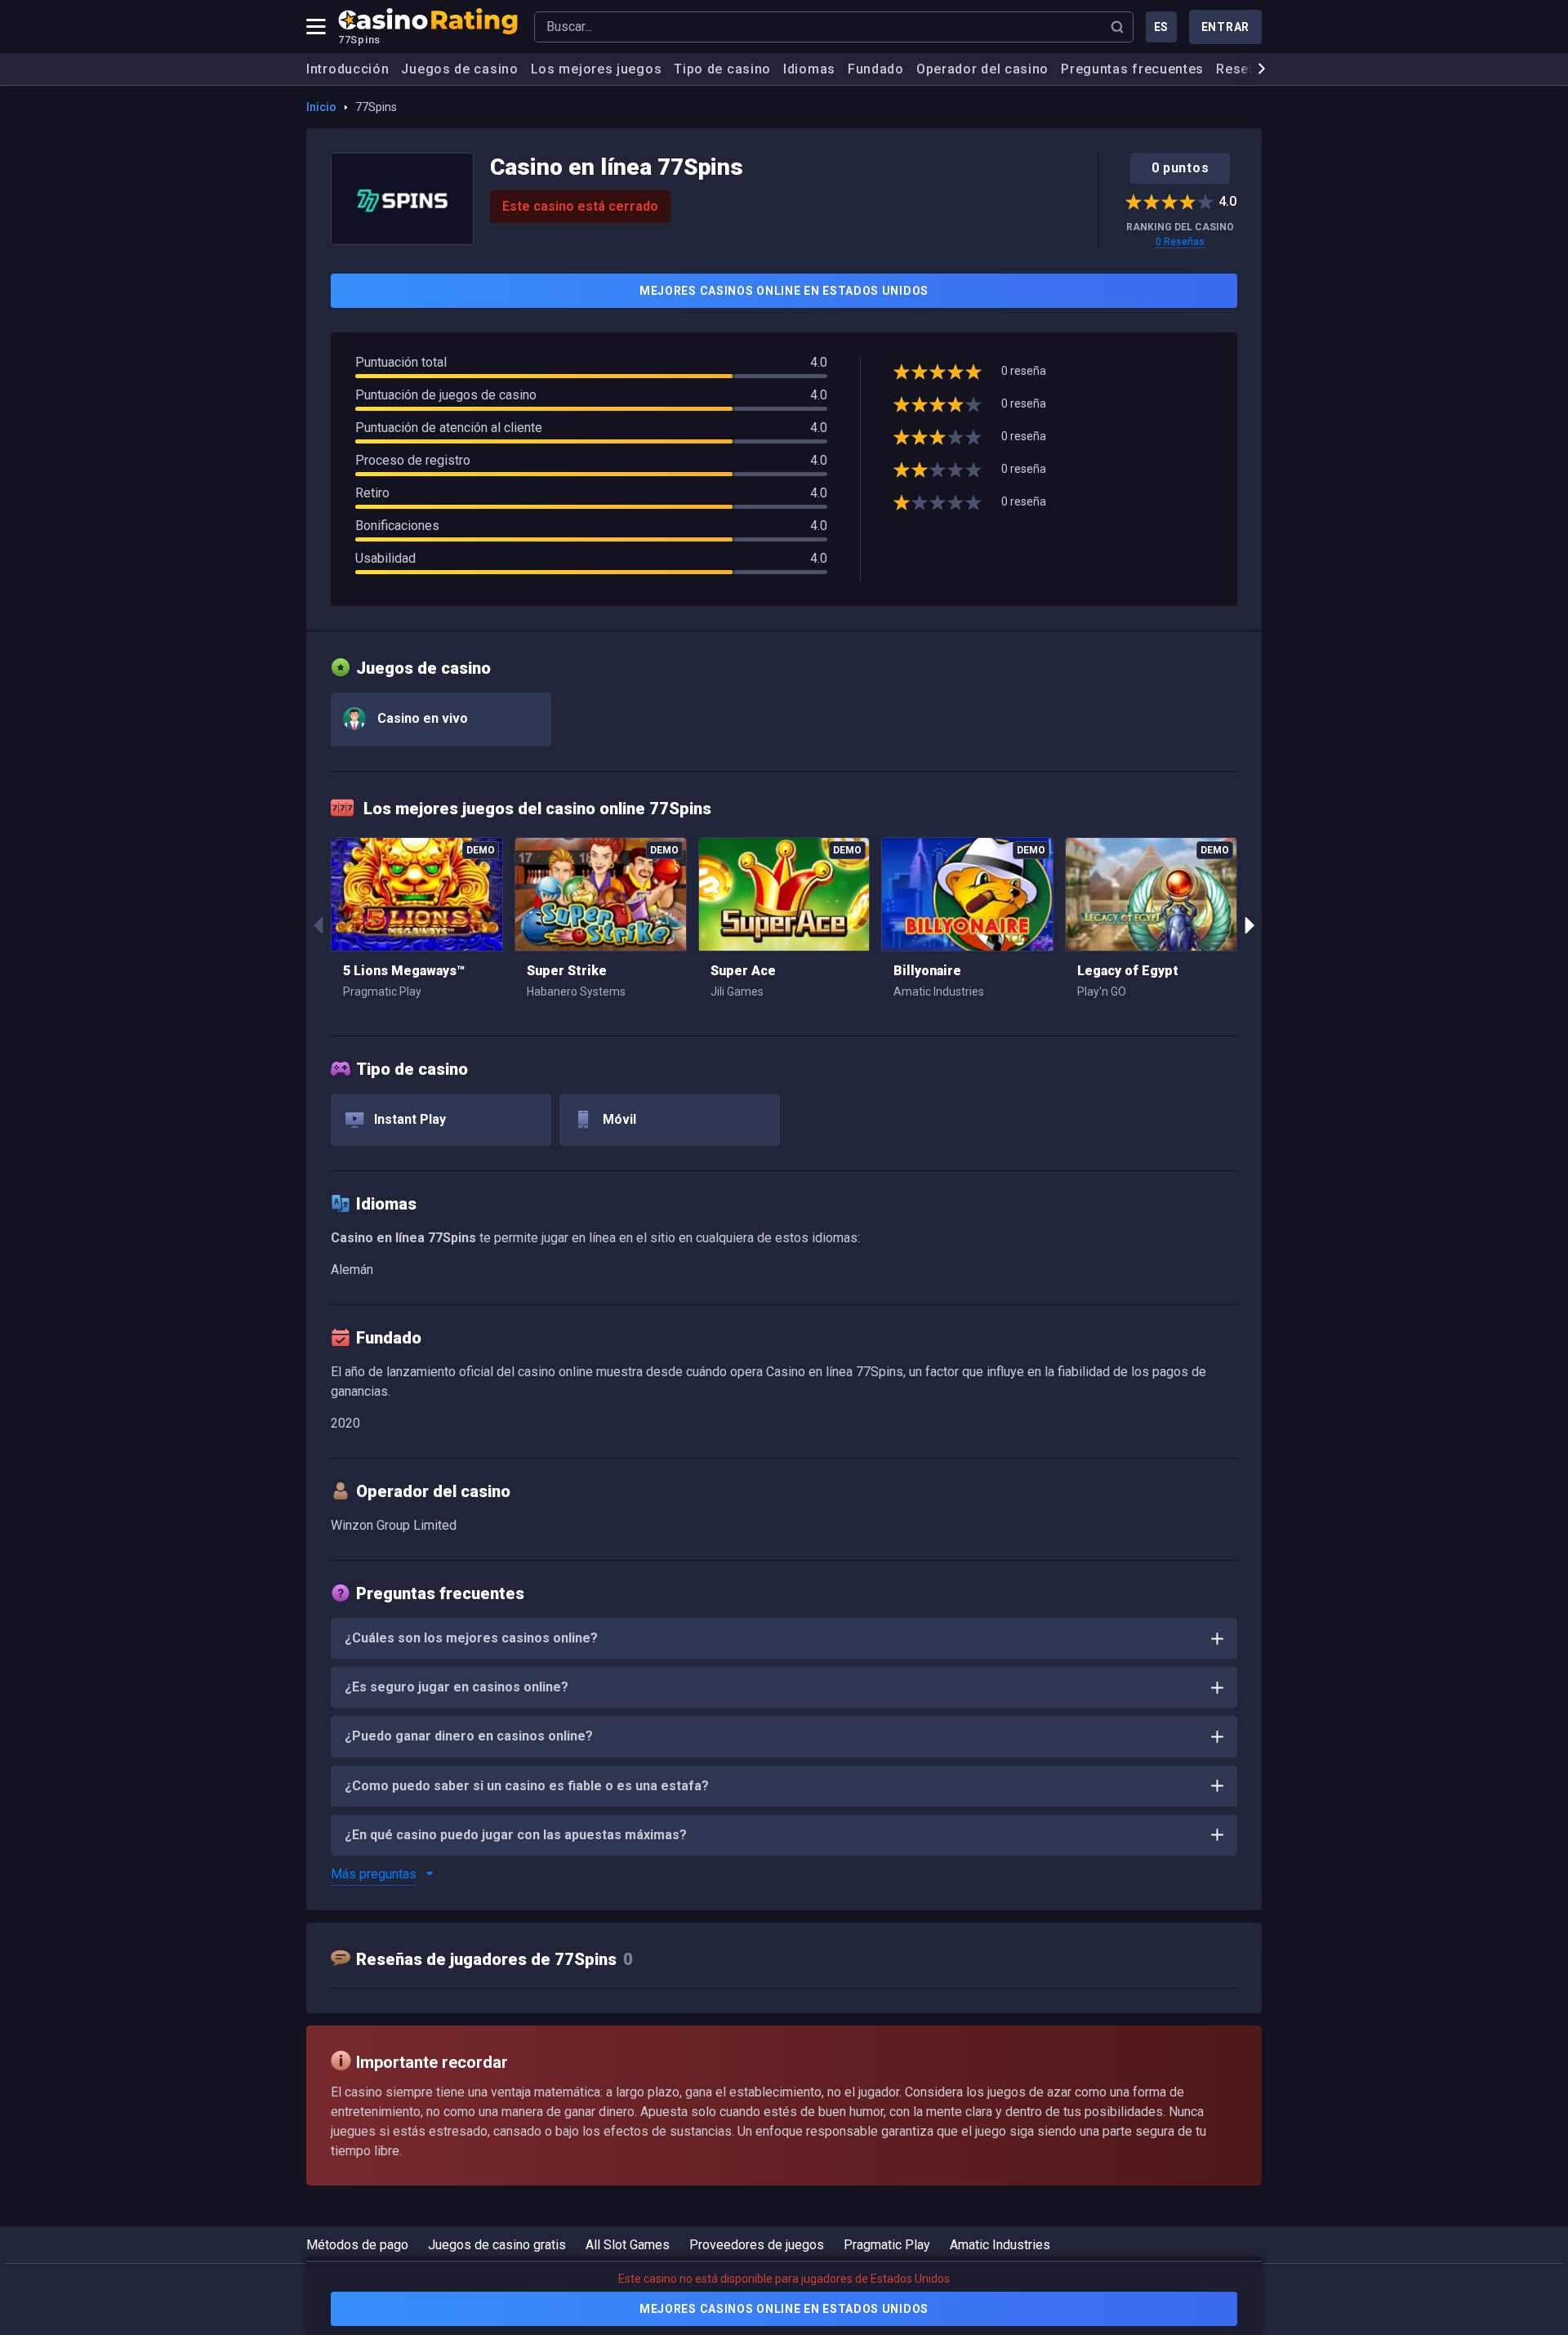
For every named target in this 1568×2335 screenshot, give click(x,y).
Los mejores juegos (597, 69)
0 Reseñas (1180, 242)
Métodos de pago (357, 2245)
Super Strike (567, 971)
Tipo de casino (722, 69)
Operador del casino (982, 69)
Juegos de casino (459, 69)
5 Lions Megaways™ (404, 971)
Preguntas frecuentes (1132, 69)
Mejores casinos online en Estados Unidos (784, 291)
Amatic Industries (1000, 2245)
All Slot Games (628, 2245)
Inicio (321, 107)
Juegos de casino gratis (497, 2245)
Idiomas (809, 69)
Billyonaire (927, 971)
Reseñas (1244, 69)
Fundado (876, 69)
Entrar (1225, 27)
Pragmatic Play (887, 2245)
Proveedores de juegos (757, 2245)
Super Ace (743, 971)
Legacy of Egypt (1128, 971)
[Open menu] (316, 27)
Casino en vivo (421, 718)
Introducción (347, 69)
